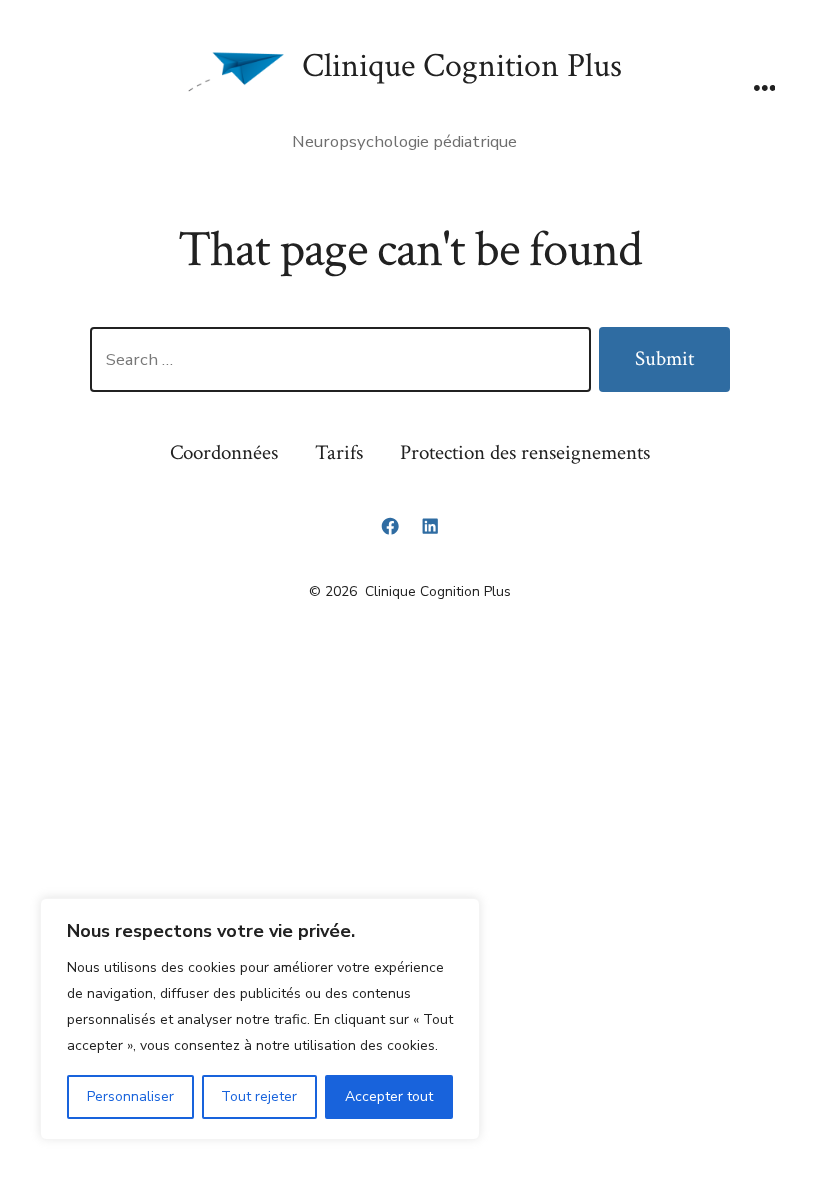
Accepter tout (389, 1096)
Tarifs (339, 452)
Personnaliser (130, 1096)
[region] (260, 1019)
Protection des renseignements (525, 452)
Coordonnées (224, 452)
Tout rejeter (259, 1096)
